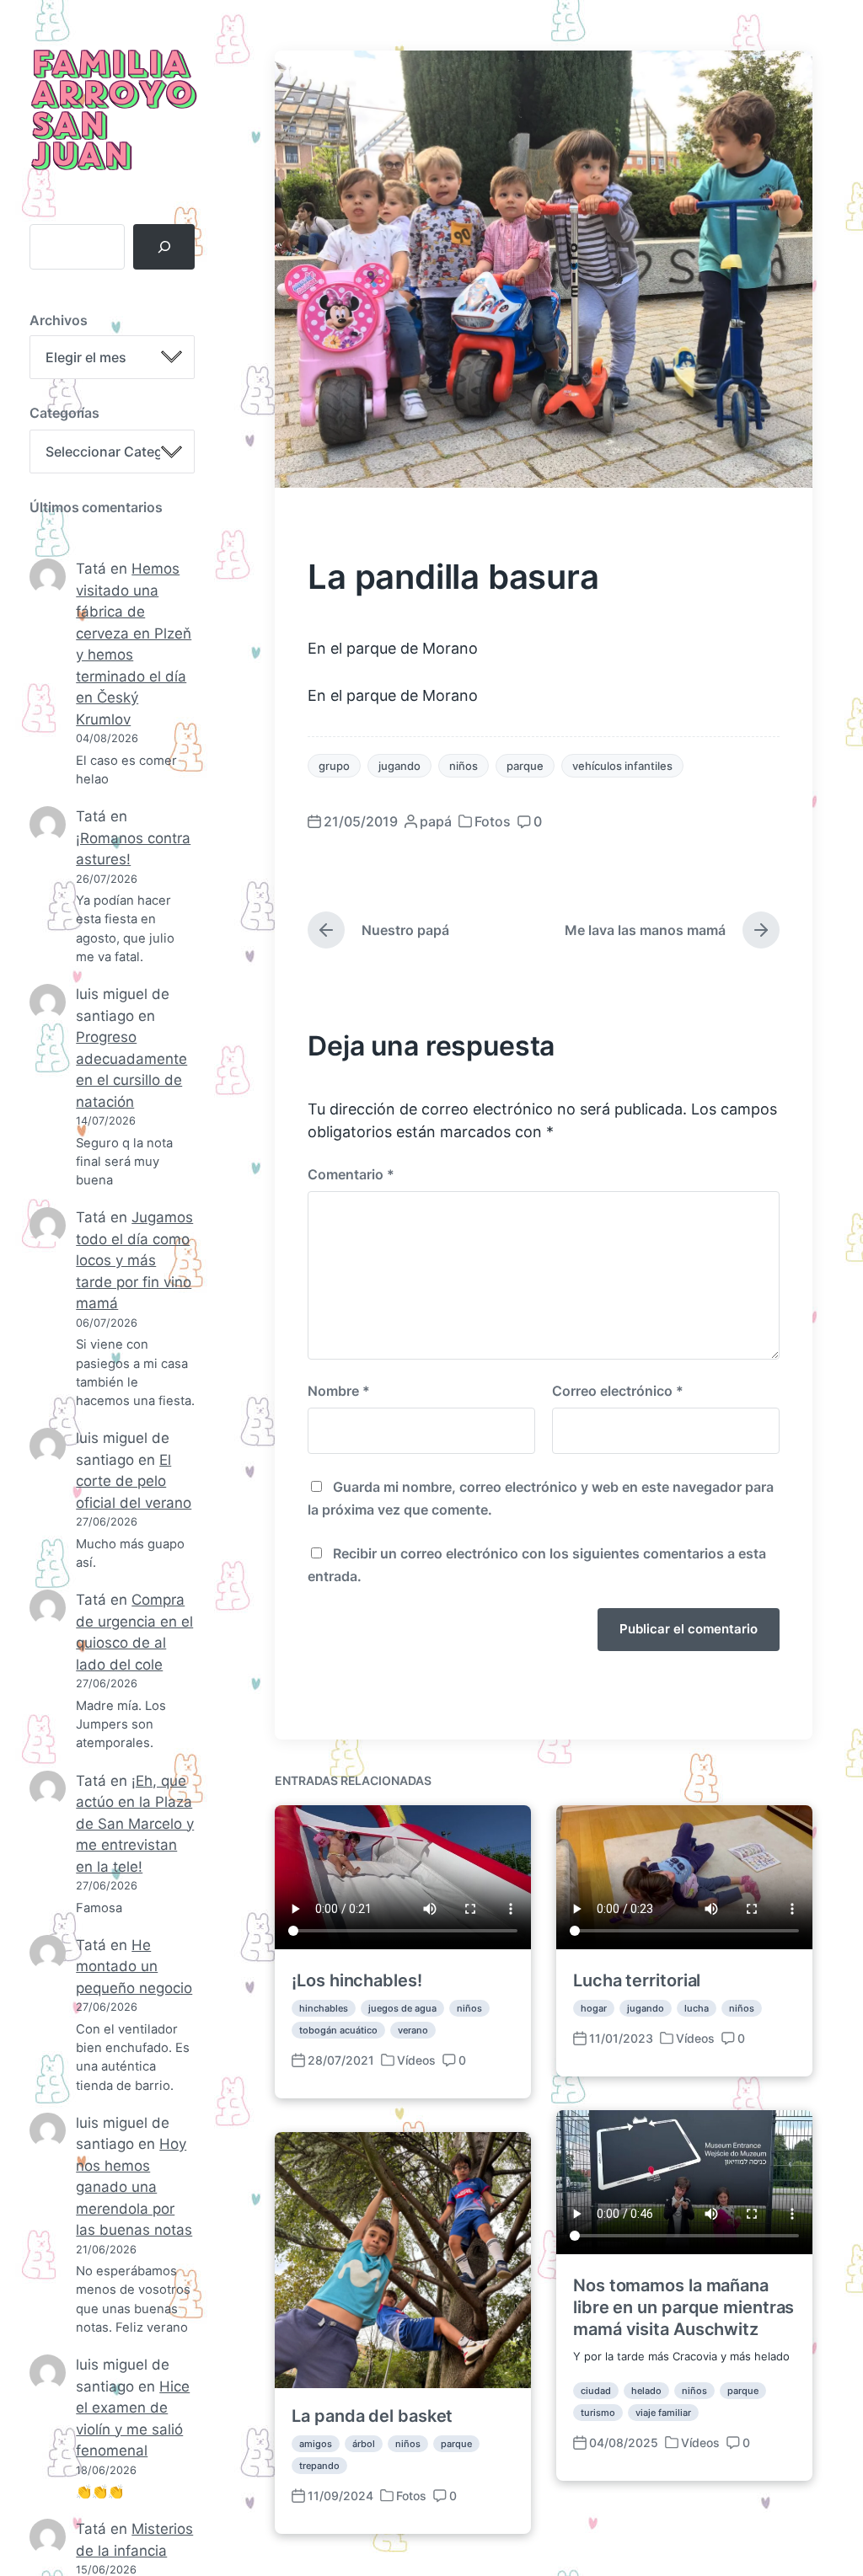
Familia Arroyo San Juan (112, 112)
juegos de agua (402, 2008)
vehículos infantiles (622, 766)
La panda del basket (372, 2416)
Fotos (493, 821)
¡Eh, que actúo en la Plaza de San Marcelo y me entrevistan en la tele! (135, 1824)
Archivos (59, 320)
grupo (334, 766)
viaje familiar (663, 2413)
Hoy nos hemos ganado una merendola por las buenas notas (134, 2187)
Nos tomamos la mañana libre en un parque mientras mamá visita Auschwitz (683, 2307)
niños (464, 766)
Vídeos (416, 2060)
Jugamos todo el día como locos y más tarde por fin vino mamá (134, 1260)
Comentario (351, 1174)
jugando (399, 766)
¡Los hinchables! (356, 1980)
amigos (316, 2444)
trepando (319, 2466)
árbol (364, 2444)
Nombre (339, 1391)
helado (646, 2391)
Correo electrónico (618, 1391)
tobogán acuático (338, 2030)
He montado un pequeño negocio (134, 1967)
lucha (697, 2008)
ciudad (596, 2391)
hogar (594, 2008)
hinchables (324, 2008)
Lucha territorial (637, 1980)
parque (525, 766)
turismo (598, 2413)
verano (413, 2030)
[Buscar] (164, 247)
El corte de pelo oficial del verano (134, 1481)
